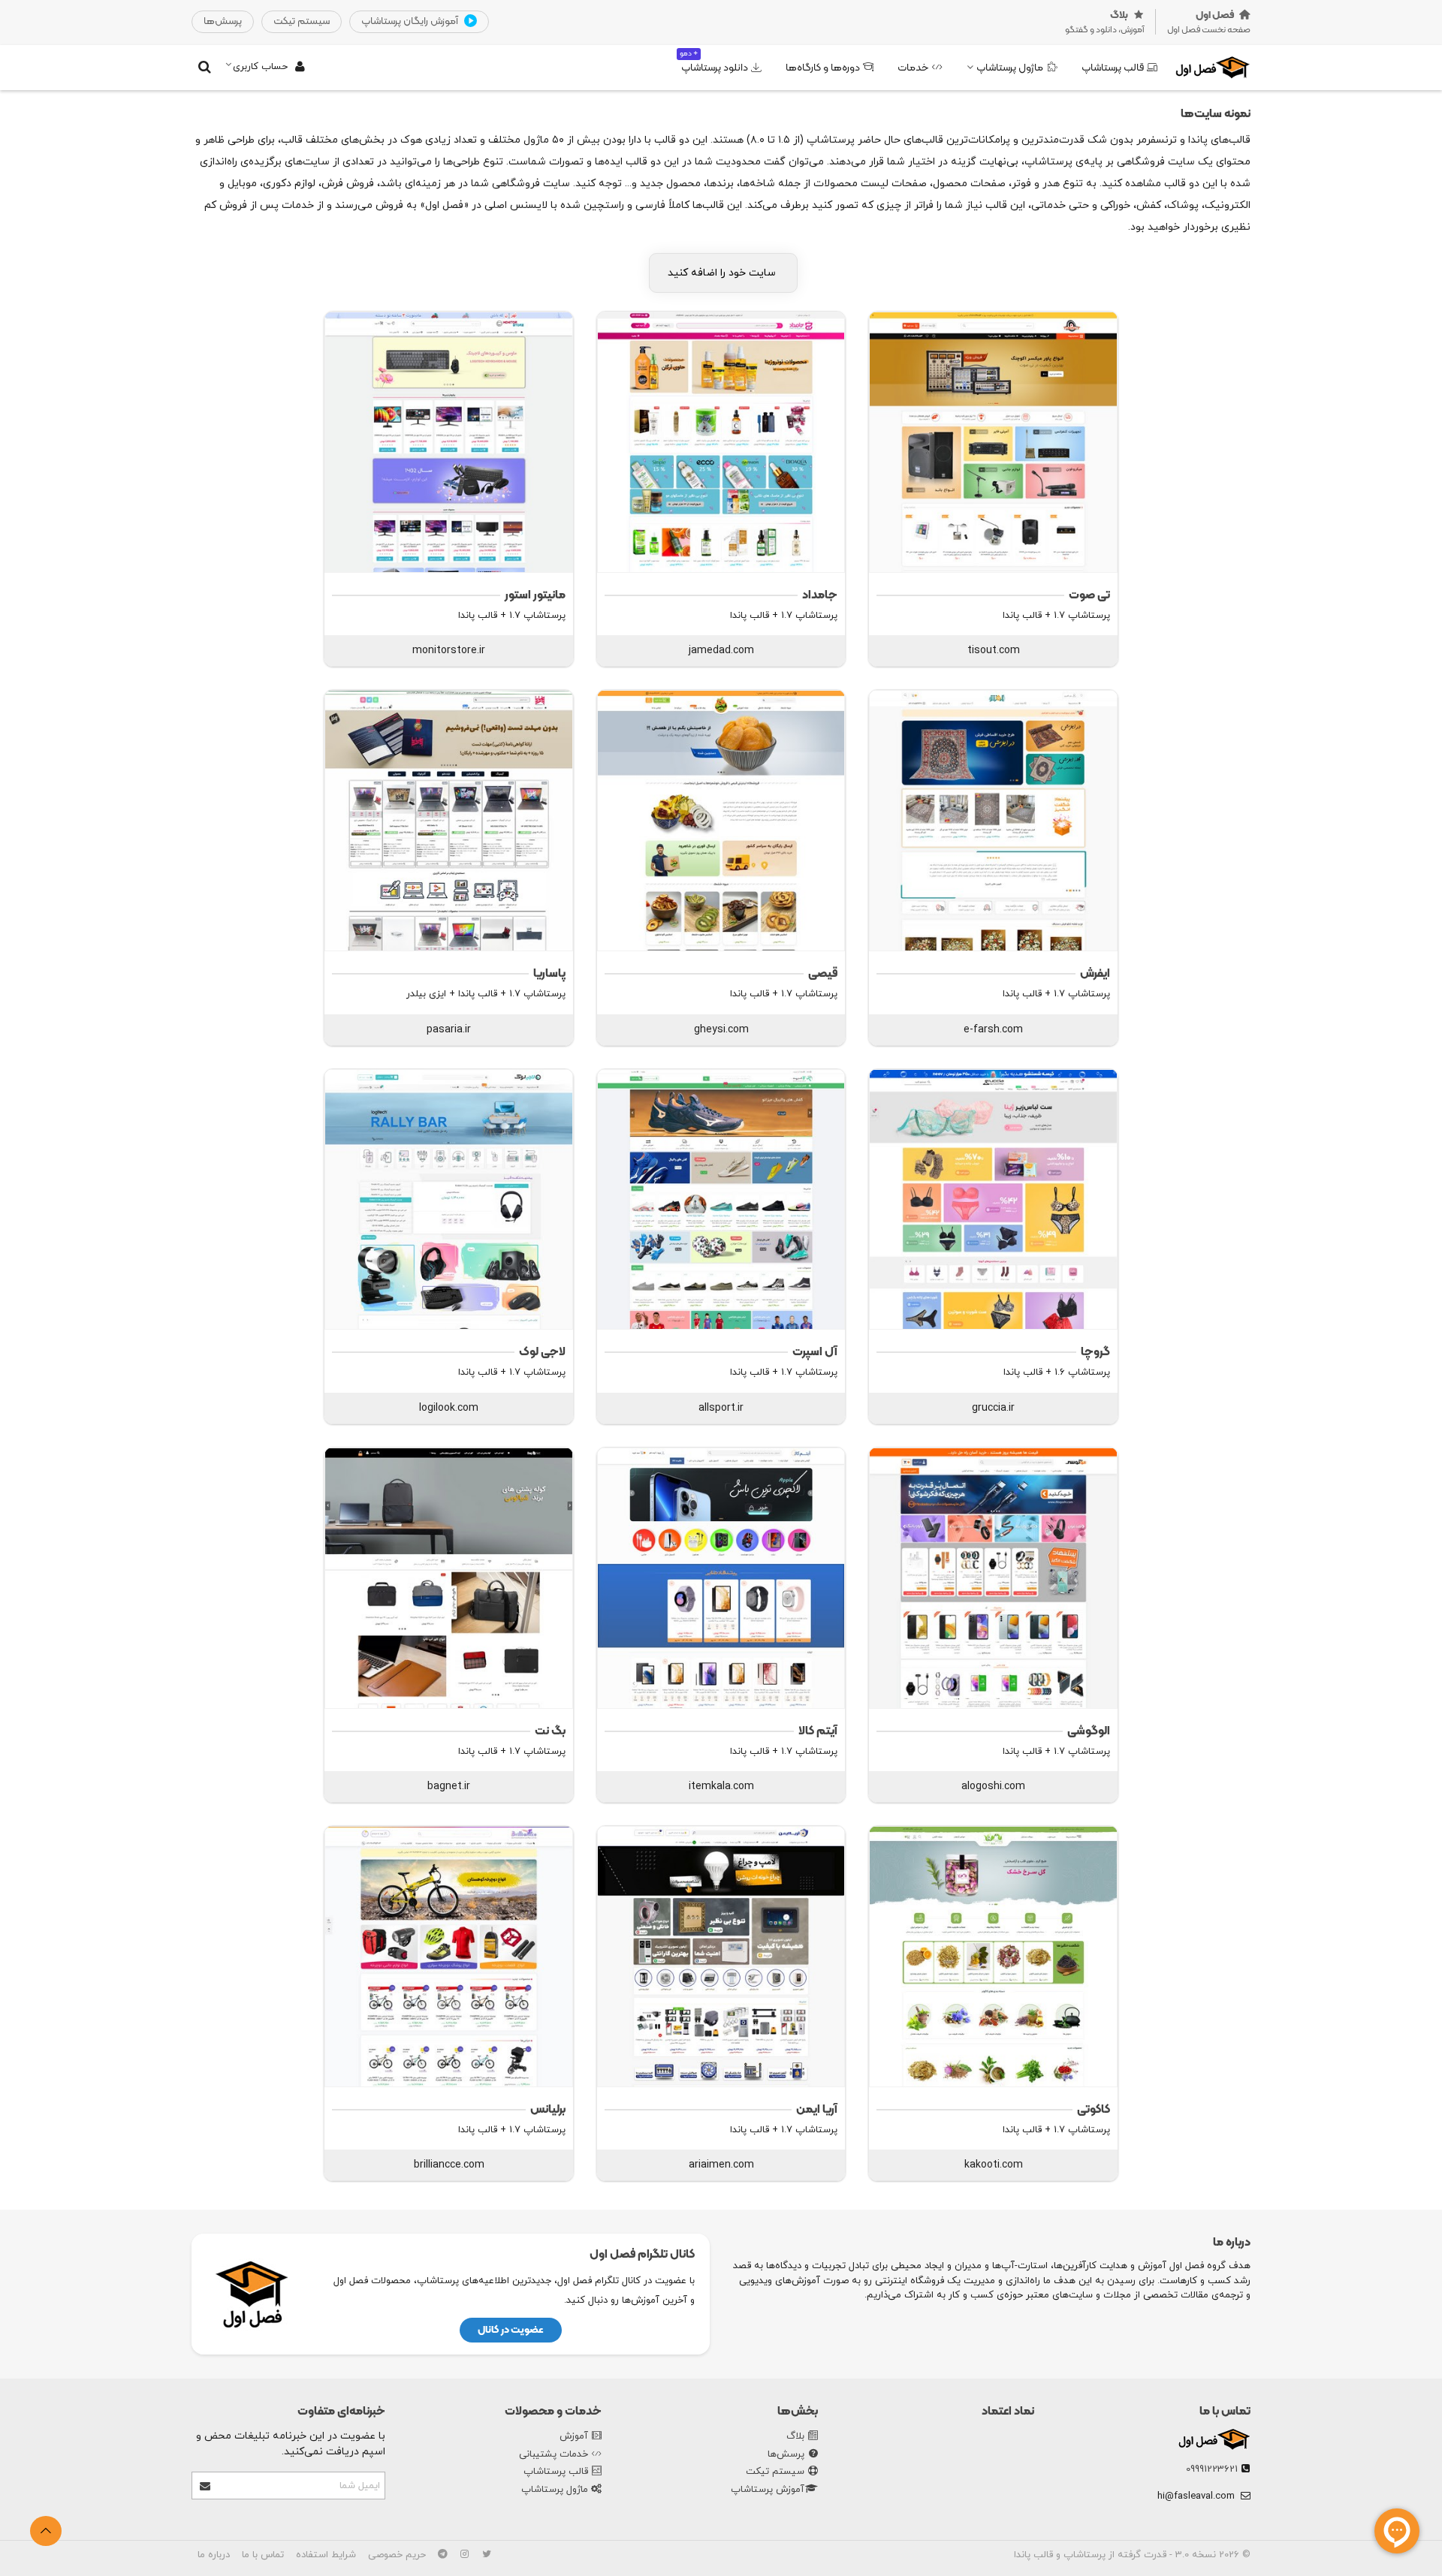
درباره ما (214, 2555)
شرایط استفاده (326, 2555)
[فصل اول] (1213, 67)
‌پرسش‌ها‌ (223, 21)
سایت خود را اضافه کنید (723, 273)
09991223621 (1212, 2469)
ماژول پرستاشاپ (1010, 68)
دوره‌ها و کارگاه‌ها (823, 68)
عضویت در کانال (511, 2330)
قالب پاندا (1033, 2555)
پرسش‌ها (786, 2454)
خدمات (913, 68)
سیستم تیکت (775, 2472)
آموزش (574, 2436)
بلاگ (795, 2436)
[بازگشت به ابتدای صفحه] (46, 2531)
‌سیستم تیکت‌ (302, 21)
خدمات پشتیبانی (554, 2454)
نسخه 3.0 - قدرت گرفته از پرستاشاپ (1138, 2555)
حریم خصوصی (397, 2555)
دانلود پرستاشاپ (714, 62)
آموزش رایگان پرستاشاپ (411, 21)
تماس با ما (1225, 2412)
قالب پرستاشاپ (1113, 68)
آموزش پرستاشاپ (768, 2490)
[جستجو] (204, 67)
